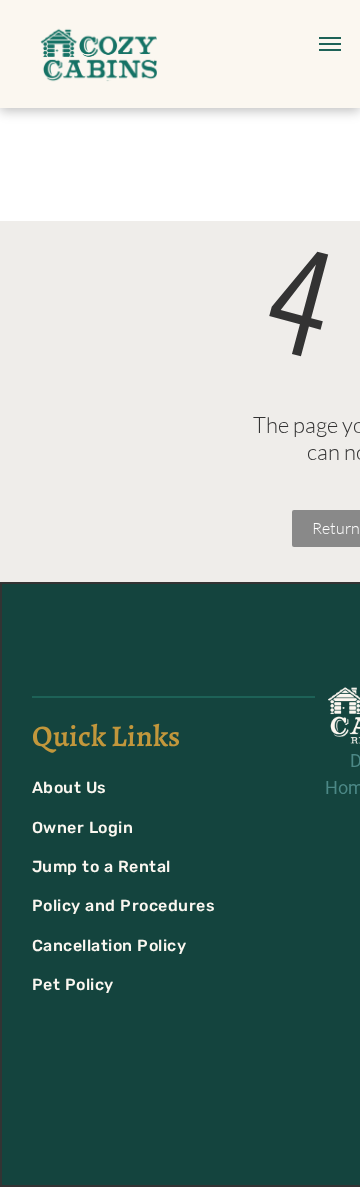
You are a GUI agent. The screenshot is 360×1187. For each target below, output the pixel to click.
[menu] (330, 44)
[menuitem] (152, 787)
